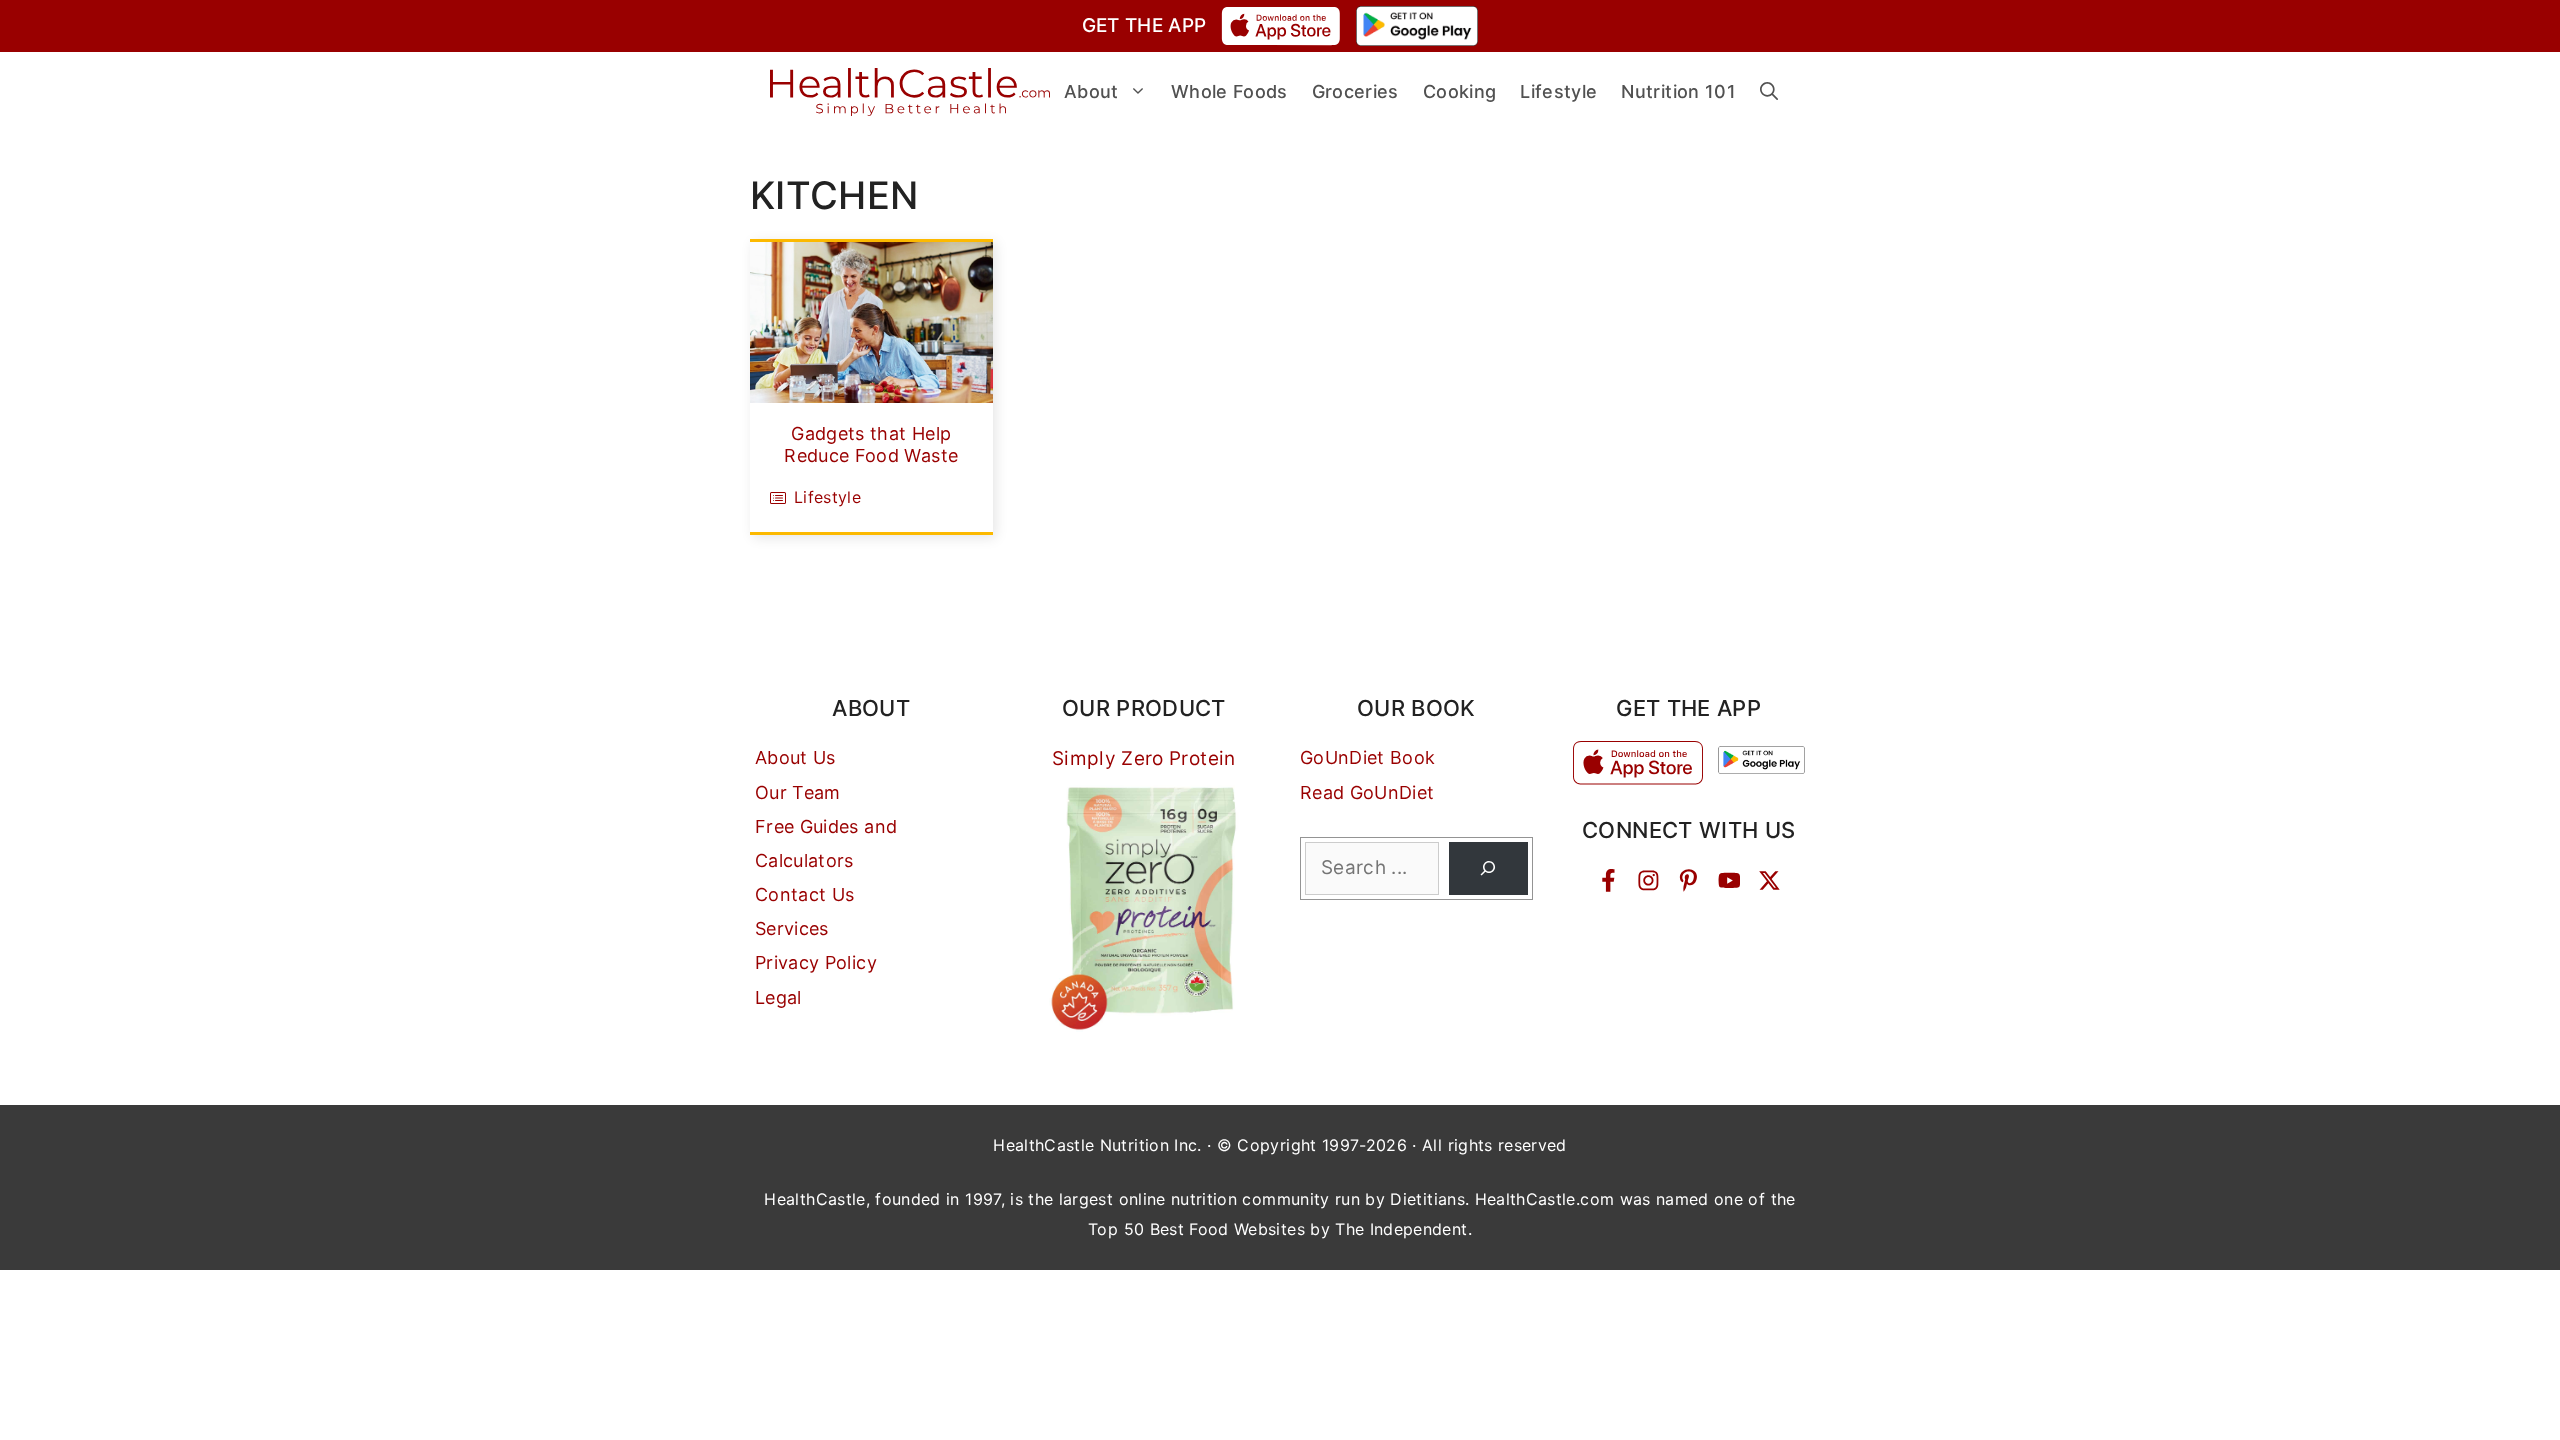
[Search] (1488, 868)
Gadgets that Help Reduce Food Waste (871, 444)
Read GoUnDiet (1367, 792)
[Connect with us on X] (1769, 880)
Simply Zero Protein (1144, 758)
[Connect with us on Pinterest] (1688, 880)
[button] (1769, 92)
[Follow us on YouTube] (1729, 880)
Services (792, 928)
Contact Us (805, 894)
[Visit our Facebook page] (1608, 880)
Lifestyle (827, 497)
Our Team (798, 792)
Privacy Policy (816, 962)
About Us (795, 757)
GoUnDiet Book (1368, 757)
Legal (778, 997)
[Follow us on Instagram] (1648, 880)
